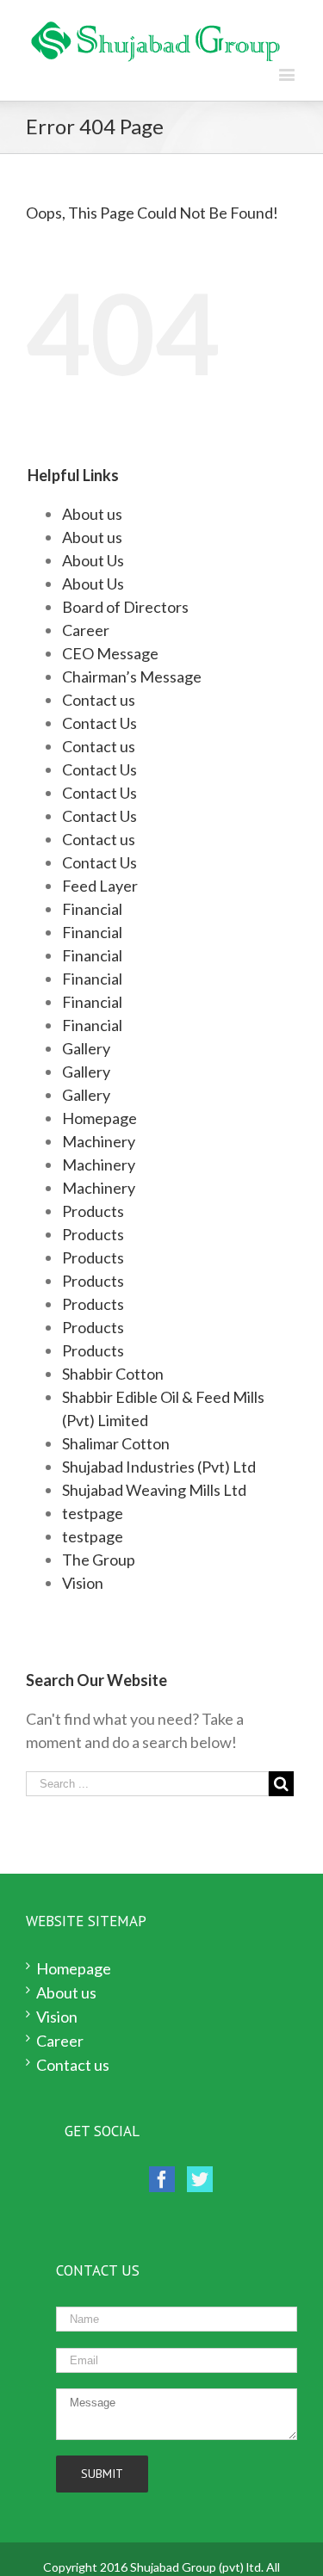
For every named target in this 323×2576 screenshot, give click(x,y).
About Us (93, 560)
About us (92, 514)
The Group (99, 1560)
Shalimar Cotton (116, 1443)
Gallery (86, 1048)
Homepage (99, 1118)
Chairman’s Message (132, 676)
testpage (93, 1513)
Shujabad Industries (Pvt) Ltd (159, 1467)
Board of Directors (125, 607)
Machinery (99, 1141)
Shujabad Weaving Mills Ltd (154, 1490)
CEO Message (110, 653)
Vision (83, 1583)
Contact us (99, 700)
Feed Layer (100, 886)
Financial (92, 909)
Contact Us (99, 723)
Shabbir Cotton (113, 1374)
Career (86, 630)
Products (93, 1211)
